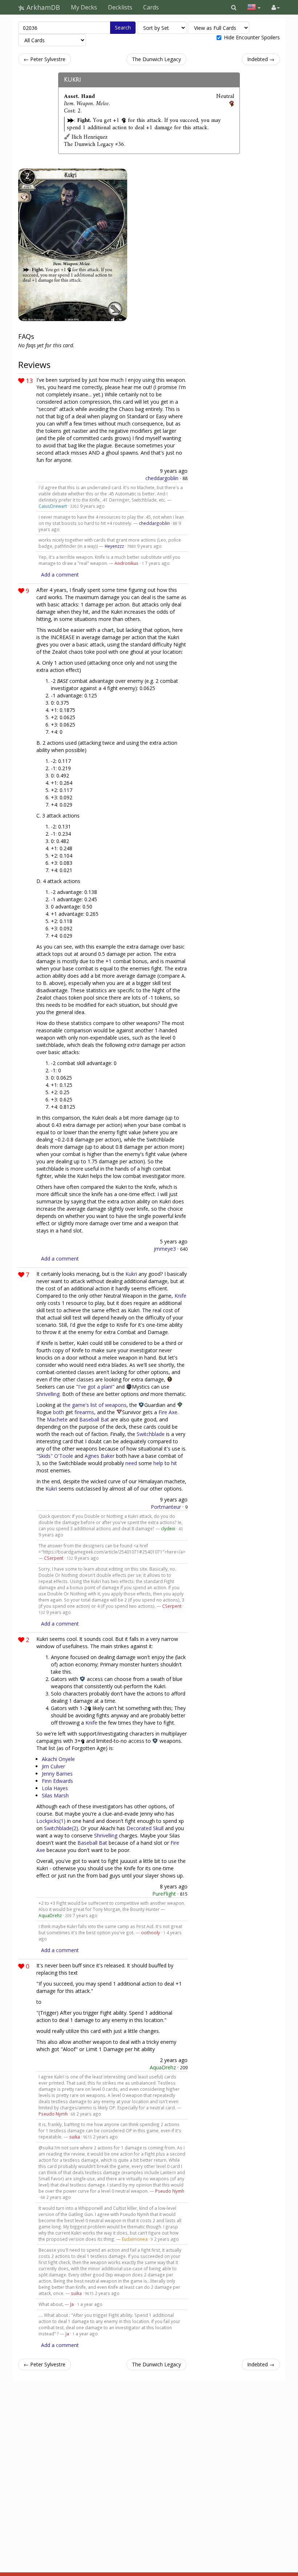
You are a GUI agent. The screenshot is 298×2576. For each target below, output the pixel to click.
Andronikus (126, 563)
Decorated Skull (145, 1828)
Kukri (73, 80)
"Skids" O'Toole (55, 1456)
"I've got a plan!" (95, 1387)
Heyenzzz (114, 546)
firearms (84, 1412)
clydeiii (168, 1528)
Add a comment (60, 575)
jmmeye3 (165, 1249)
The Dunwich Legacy (156, 59)
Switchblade (151, 1434)
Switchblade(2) (61, 1828)
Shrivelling (48, 1394)
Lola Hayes (55, 1788)
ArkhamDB (42, 7)
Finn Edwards (57, 1781)
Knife (180, 1296)
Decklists (120, 7)
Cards (151, 7)
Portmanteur (166, 1507)
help (158, 1463)
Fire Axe (168, 1412)
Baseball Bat (94, 1419)
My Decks (84, 7)
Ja (72, 2304)
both (59, 1412)
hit (174, 1463)
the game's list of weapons (95, 1405)
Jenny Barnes (57, 1774)
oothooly (150, 1932)
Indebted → (261, 59)
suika (74, 2137)
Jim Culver (53, 1766)
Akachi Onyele (58, 1759)
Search (123, 27)
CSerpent (54, 1558)
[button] (234, 7)
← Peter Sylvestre (45, 59)
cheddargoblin (162, 478)
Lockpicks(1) (51, 1821)
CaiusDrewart (53, 506)
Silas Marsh (55, 1795)
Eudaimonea (135, 2239)
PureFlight (164, 1894)
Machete (57, 1419)
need (131, 1463)
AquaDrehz (50, 1915)
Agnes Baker (100, 1456)
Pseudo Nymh (53, 2114)
